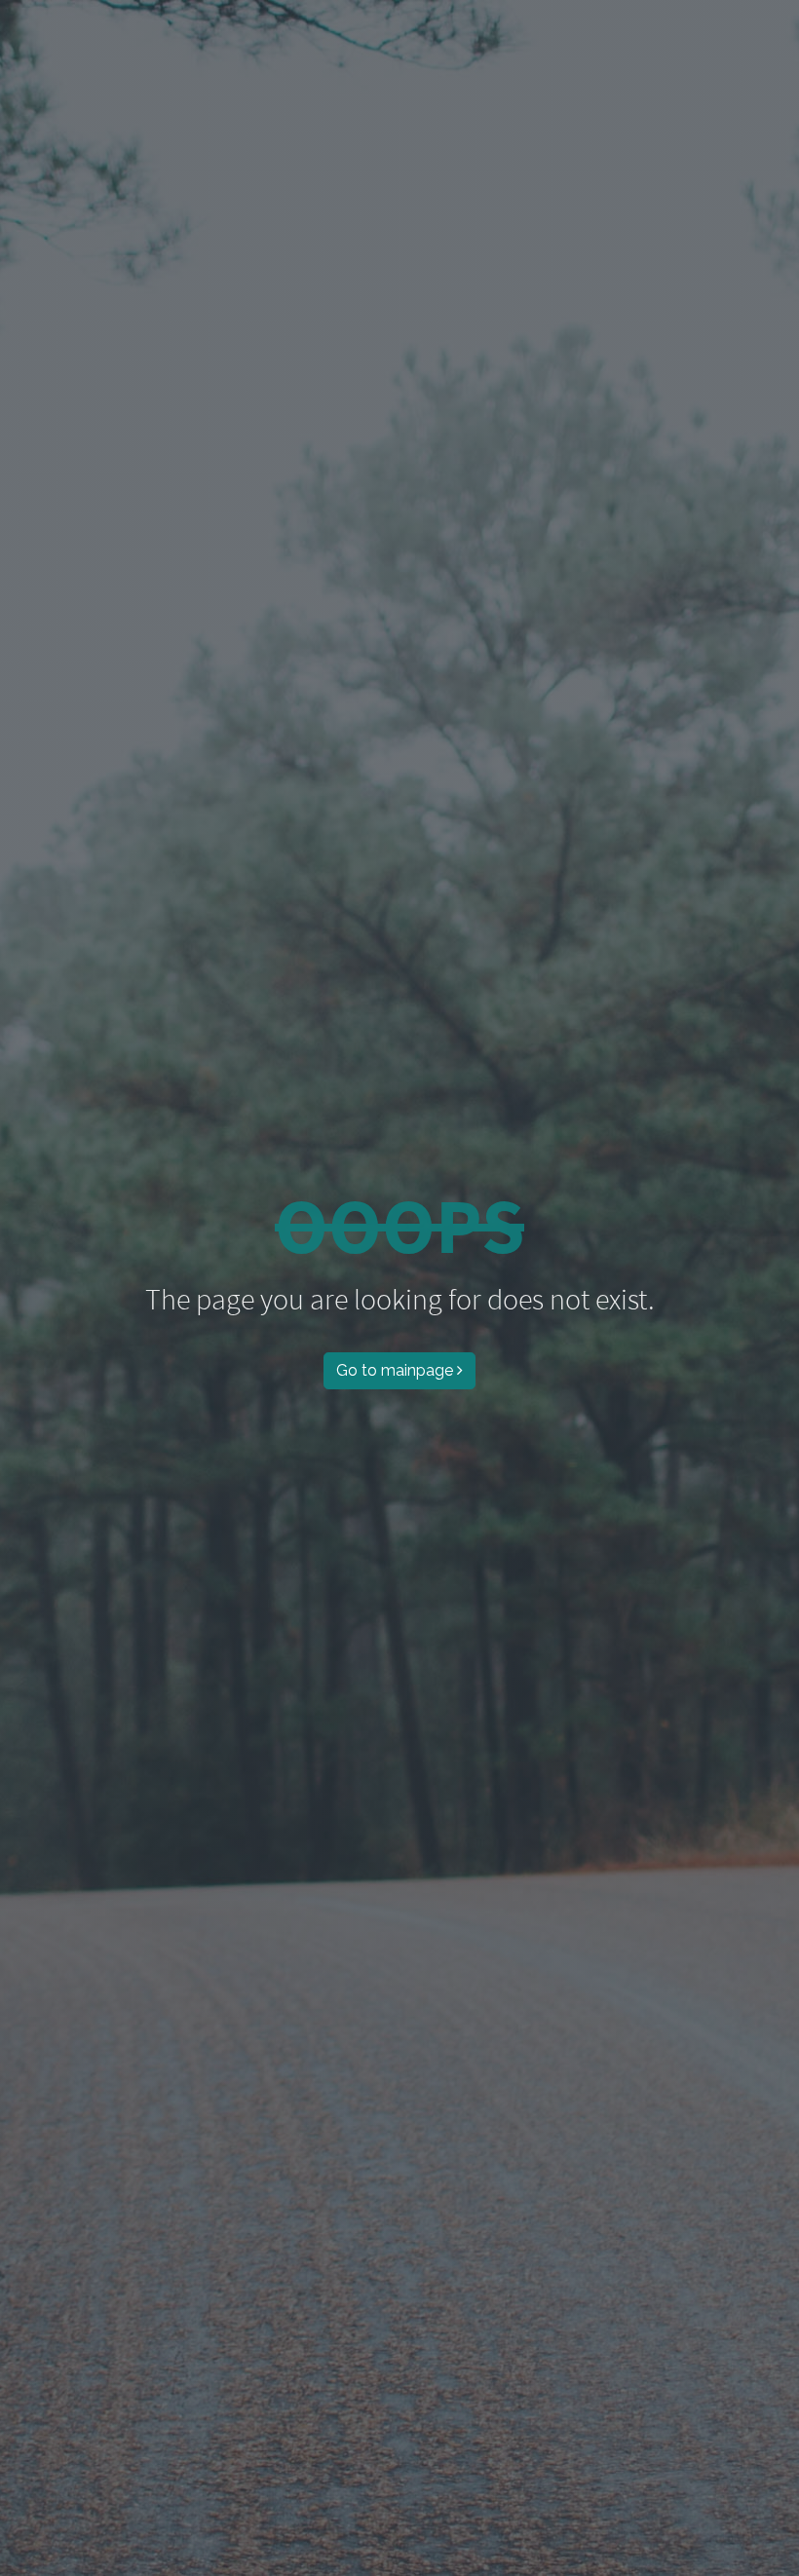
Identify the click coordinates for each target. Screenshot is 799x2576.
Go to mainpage (395, 1370)
